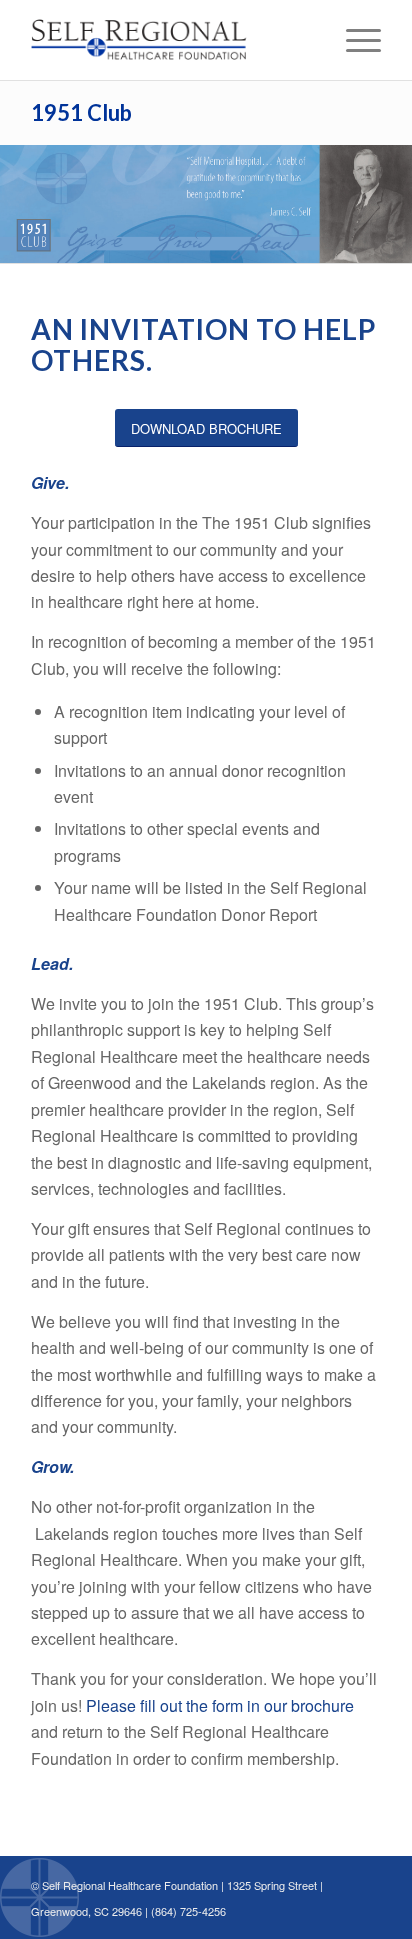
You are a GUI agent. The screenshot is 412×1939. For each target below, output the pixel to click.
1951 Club (81, 112)
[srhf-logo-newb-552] (171, 40)
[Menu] (353, 40)
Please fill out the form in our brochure (220, 1705)
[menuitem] (353, 40)
